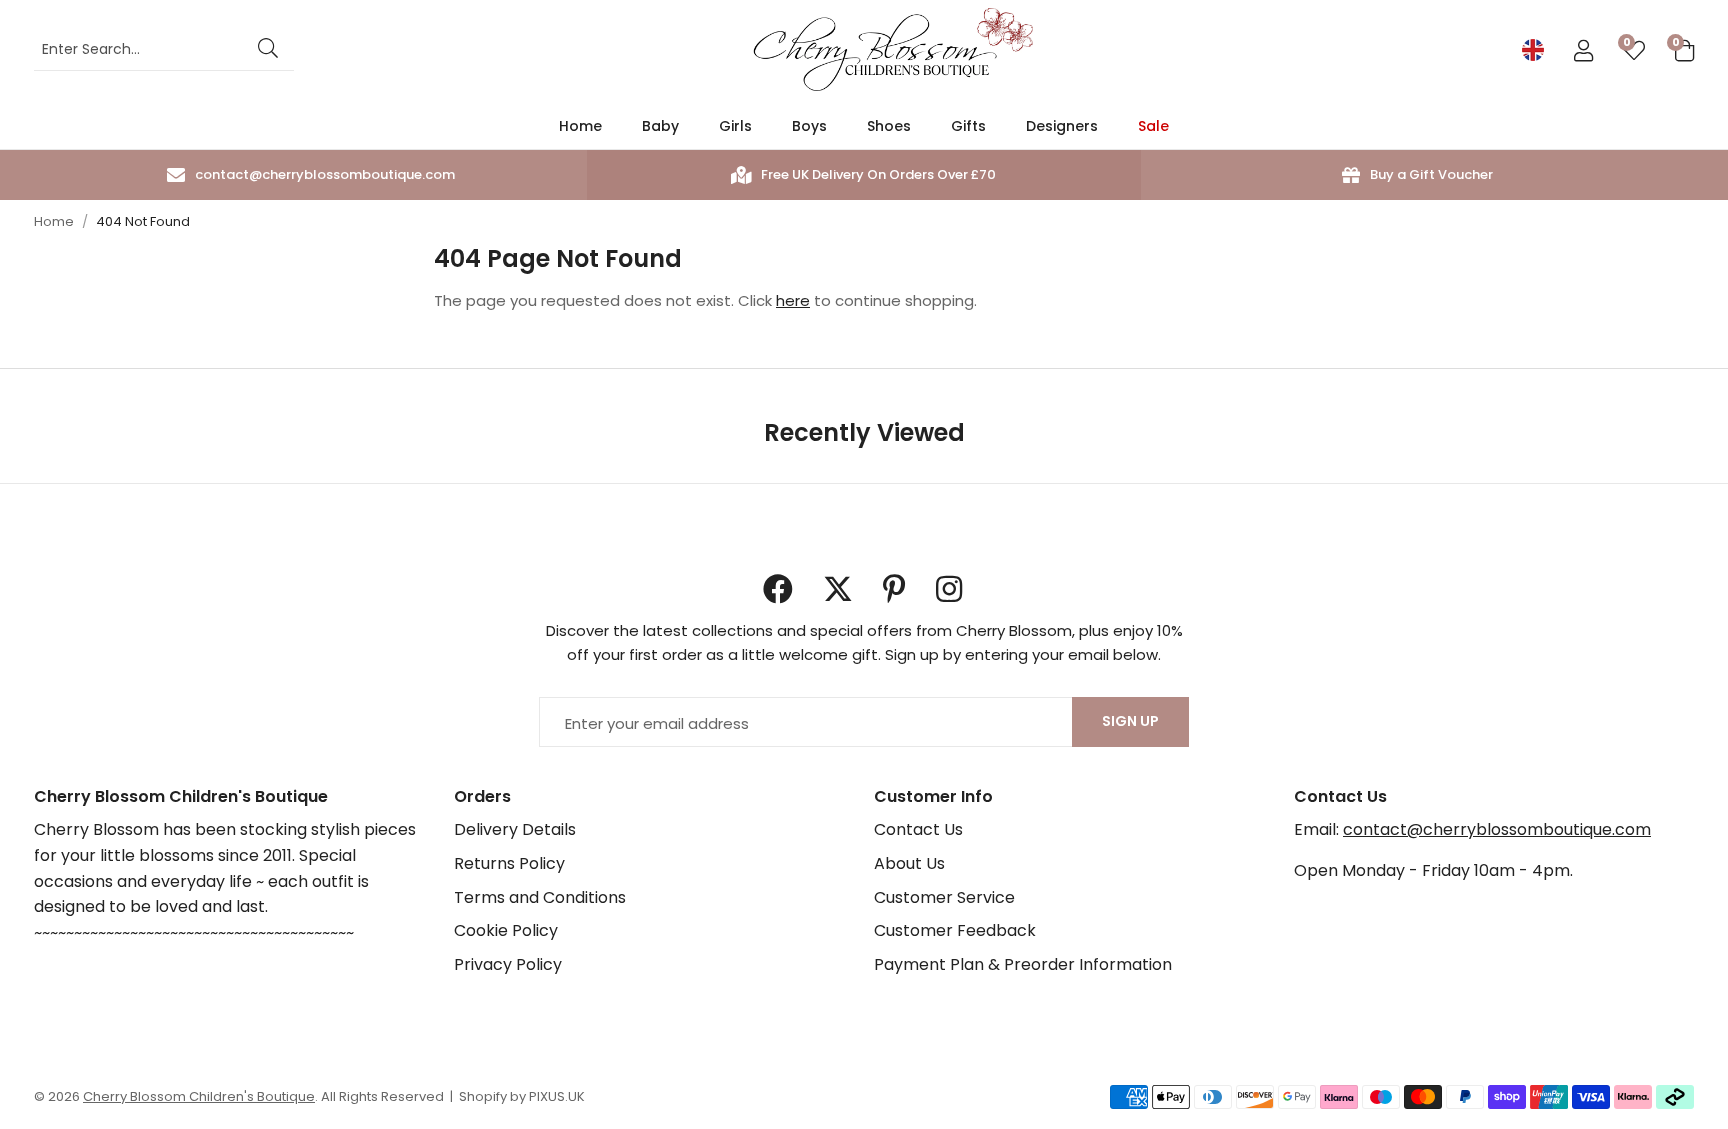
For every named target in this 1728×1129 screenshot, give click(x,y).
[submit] (268, 50)
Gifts (968, 126)
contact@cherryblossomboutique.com (1497, 829)
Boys (809, 126)
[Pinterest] (894, 589)
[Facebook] (778, 589)
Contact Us (918, 829)
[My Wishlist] (1634, 50)
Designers (1062, 126)
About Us (909, 863)
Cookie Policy (506, 930)
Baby (660, 126)
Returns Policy (509, 863)
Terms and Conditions (540, 897)
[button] (1684, 50)
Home (580, 126)
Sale (1153, 126)
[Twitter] (838, 589)
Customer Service (944, 897)
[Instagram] (951, 589)
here (793, 300)
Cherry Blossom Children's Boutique (893, 50)
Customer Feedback (955, 930)
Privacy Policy (508, 964)
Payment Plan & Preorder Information (1023, 964)
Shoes (889, 126)
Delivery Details (515, 829)
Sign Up (1130, 721)
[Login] (1583, 50)
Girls (735, 126)
